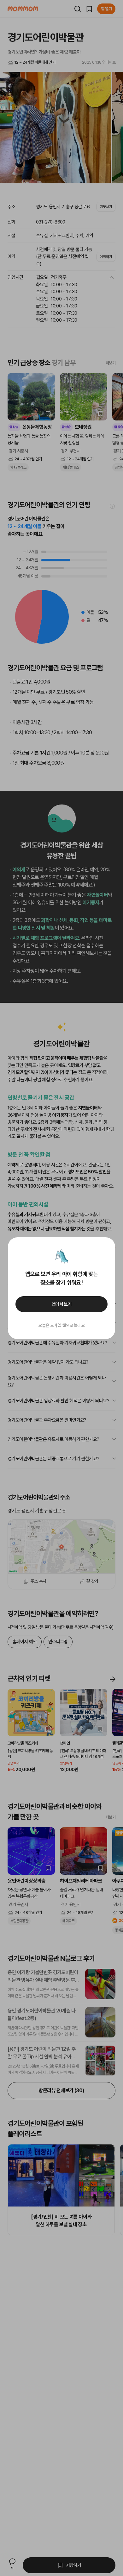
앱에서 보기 (62, 1304)
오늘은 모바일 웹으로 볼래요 (61, 1325)
